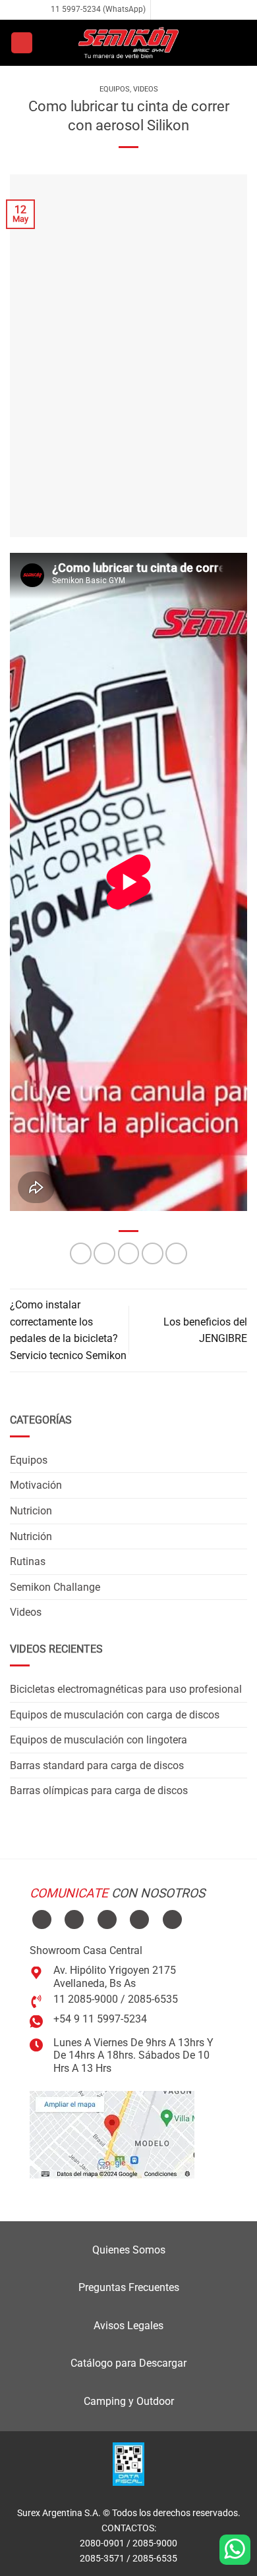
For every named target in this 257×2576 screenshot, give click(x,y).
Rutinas (28, 1561)
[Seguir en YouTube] (172, 1919)
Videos (146, 89)
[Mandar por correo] (153, 1253)
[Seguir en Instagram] (175, 10)
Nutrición (31, 1536)
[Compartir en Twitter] (129, 1253)
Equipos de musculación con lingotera (99, 1740)
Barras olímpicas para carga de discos (99, 1790)
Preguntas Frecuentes (129, 2287)
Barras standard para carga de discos (97, 1765)
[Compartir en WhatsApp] (81, 1253)
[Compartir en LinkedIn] (176, 1253)
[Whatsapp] (235, 2550)
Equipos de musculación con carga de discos (115, 1715)
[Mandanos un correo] (188, 10)
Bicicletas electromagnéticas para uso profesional (126, 1689)
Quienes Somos (129, 2250)
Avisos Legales (128, 2326)
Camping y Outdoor (129, 2401)
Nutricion (31, 1511)
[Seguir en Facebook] (162, 10)
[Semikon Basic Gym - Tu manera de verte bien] (128, 43)
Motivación (36, 1485)
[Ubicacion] (112, 2134)
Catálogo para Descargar (128, 2363)
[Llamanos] (200, 10)
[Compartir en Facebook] (104, 1253)
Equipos (115, 89)
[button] (22, 43)
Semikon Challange (55, 1587)
